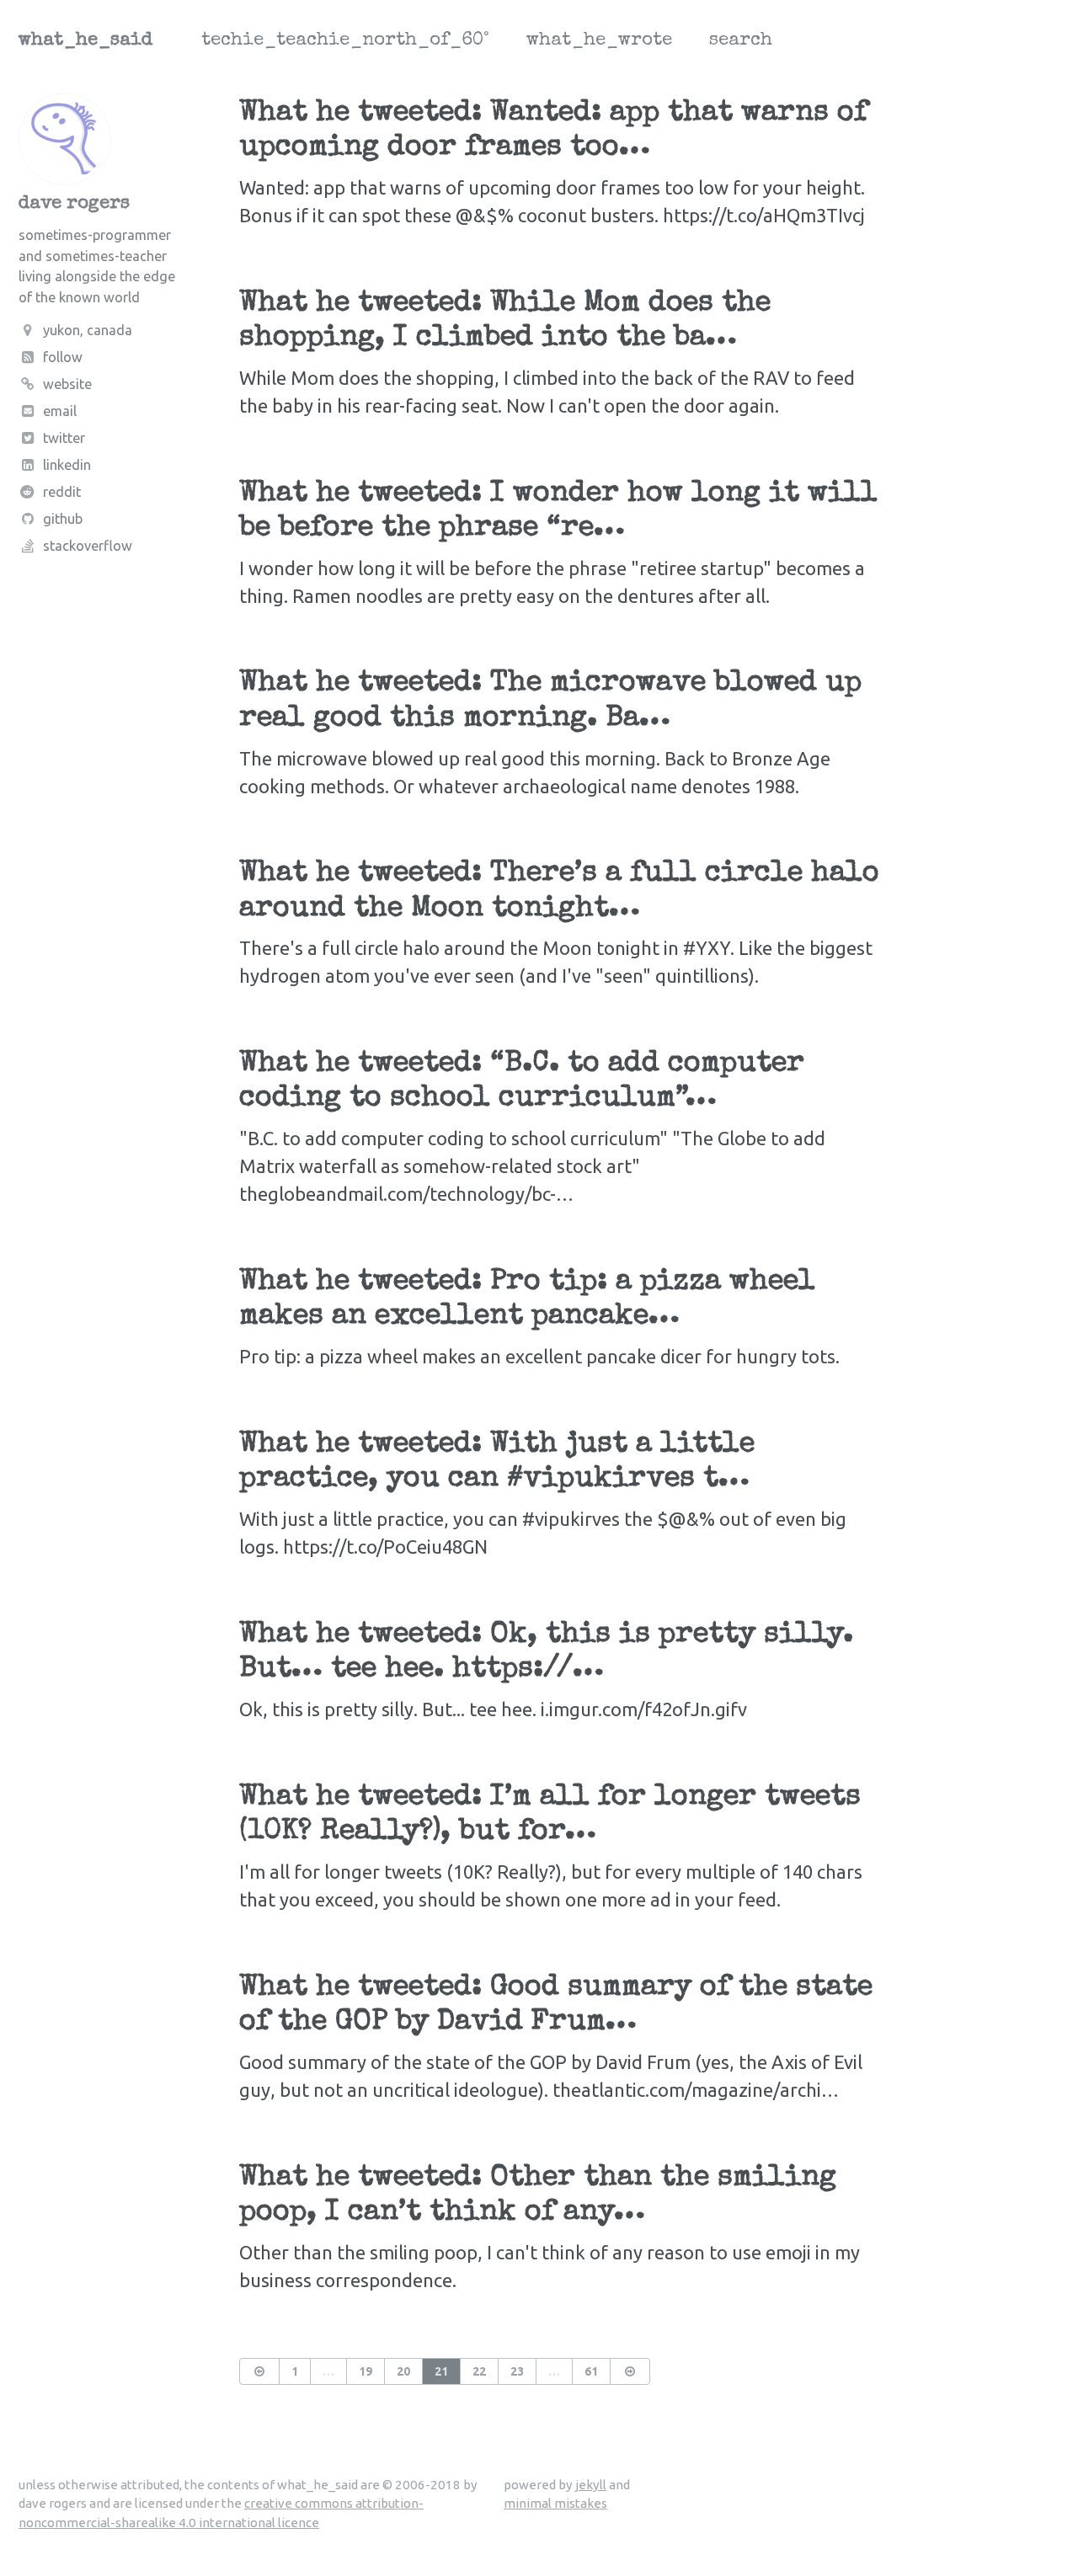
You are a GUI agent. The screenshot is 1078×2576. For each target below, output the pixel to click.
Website (67, 383)
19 (366, 2371)
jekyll (591, 2485)
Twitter (64, 438)
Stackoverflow (88, 546)
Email (60, 411)
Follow (63, 356)
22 (479, 2371)
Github (63, 519)
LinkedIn (67, 465)
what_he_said (85, 41)
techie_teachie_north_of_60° (345, 41)
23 (517, 2371)
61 (591, 2371)
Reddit (62, 492)
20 (403, 2371)
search (741, 41)
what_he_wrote (599, 41)
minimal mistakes (555, 2503)
